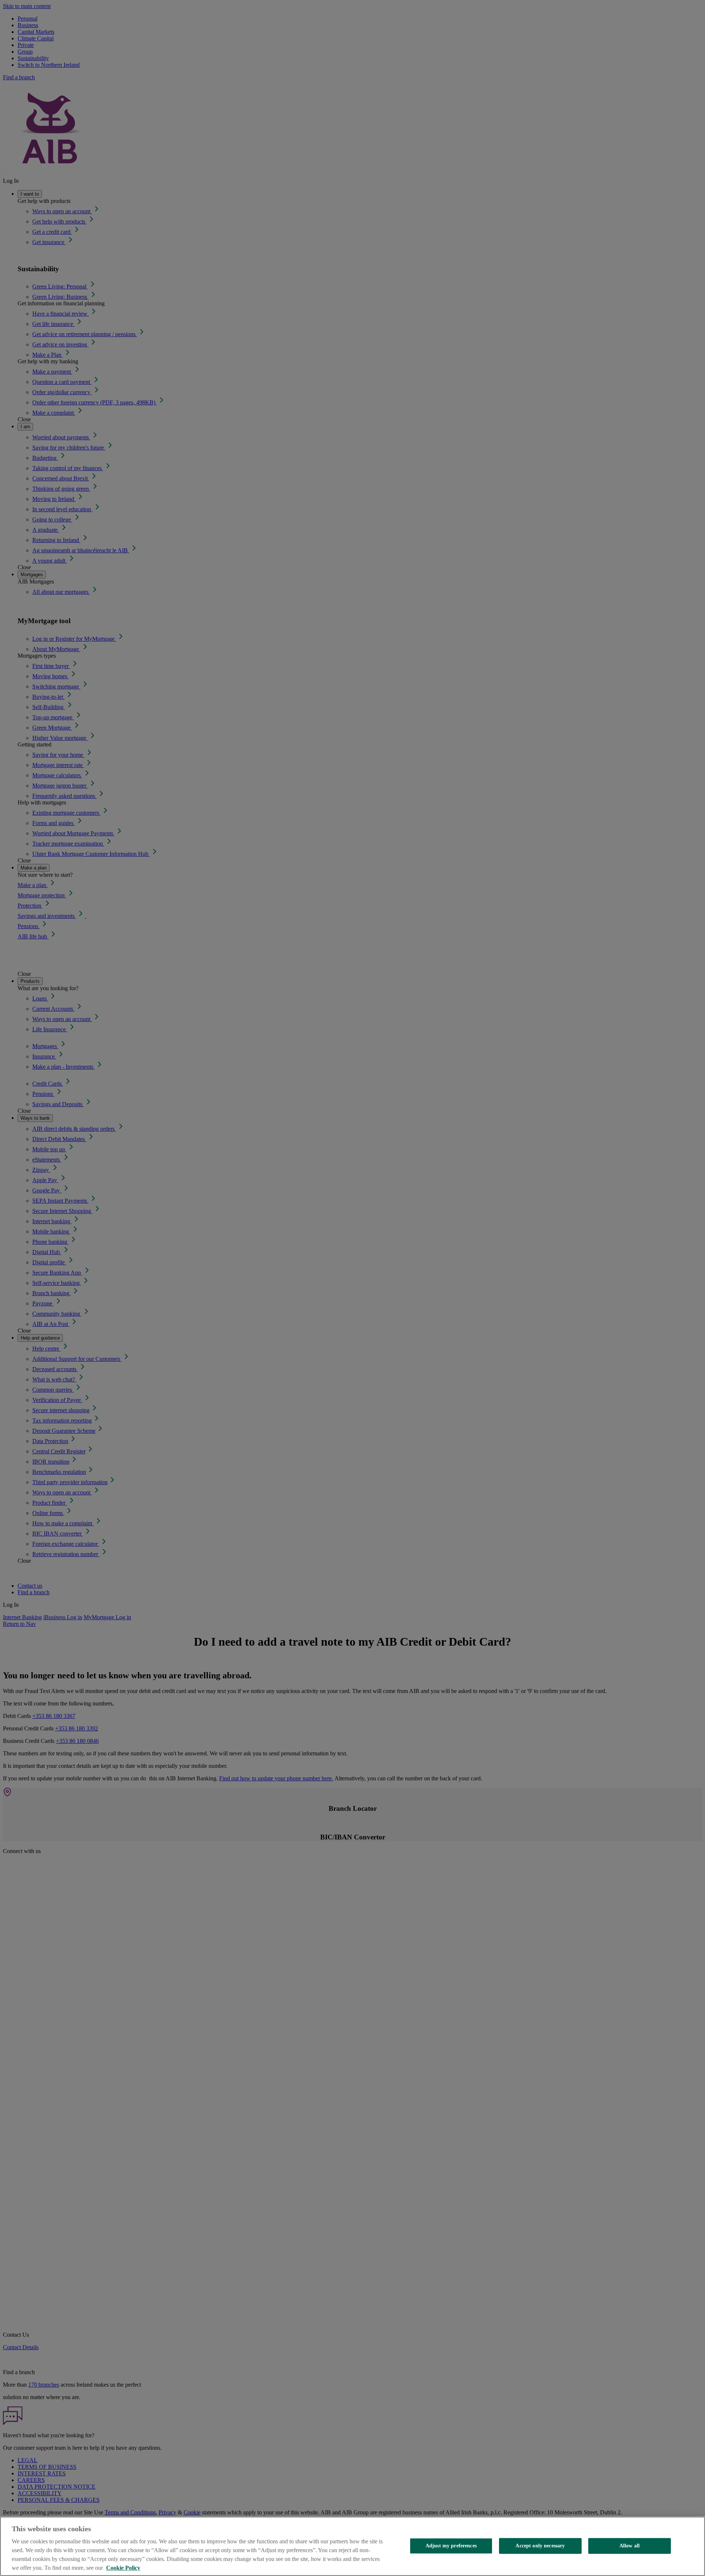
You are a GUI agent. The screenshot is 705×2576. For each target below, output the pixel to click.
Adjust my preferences (451, 2546)
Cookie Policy (123, 2568)
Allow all (630, 2546)
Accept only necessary (540, 2546)
